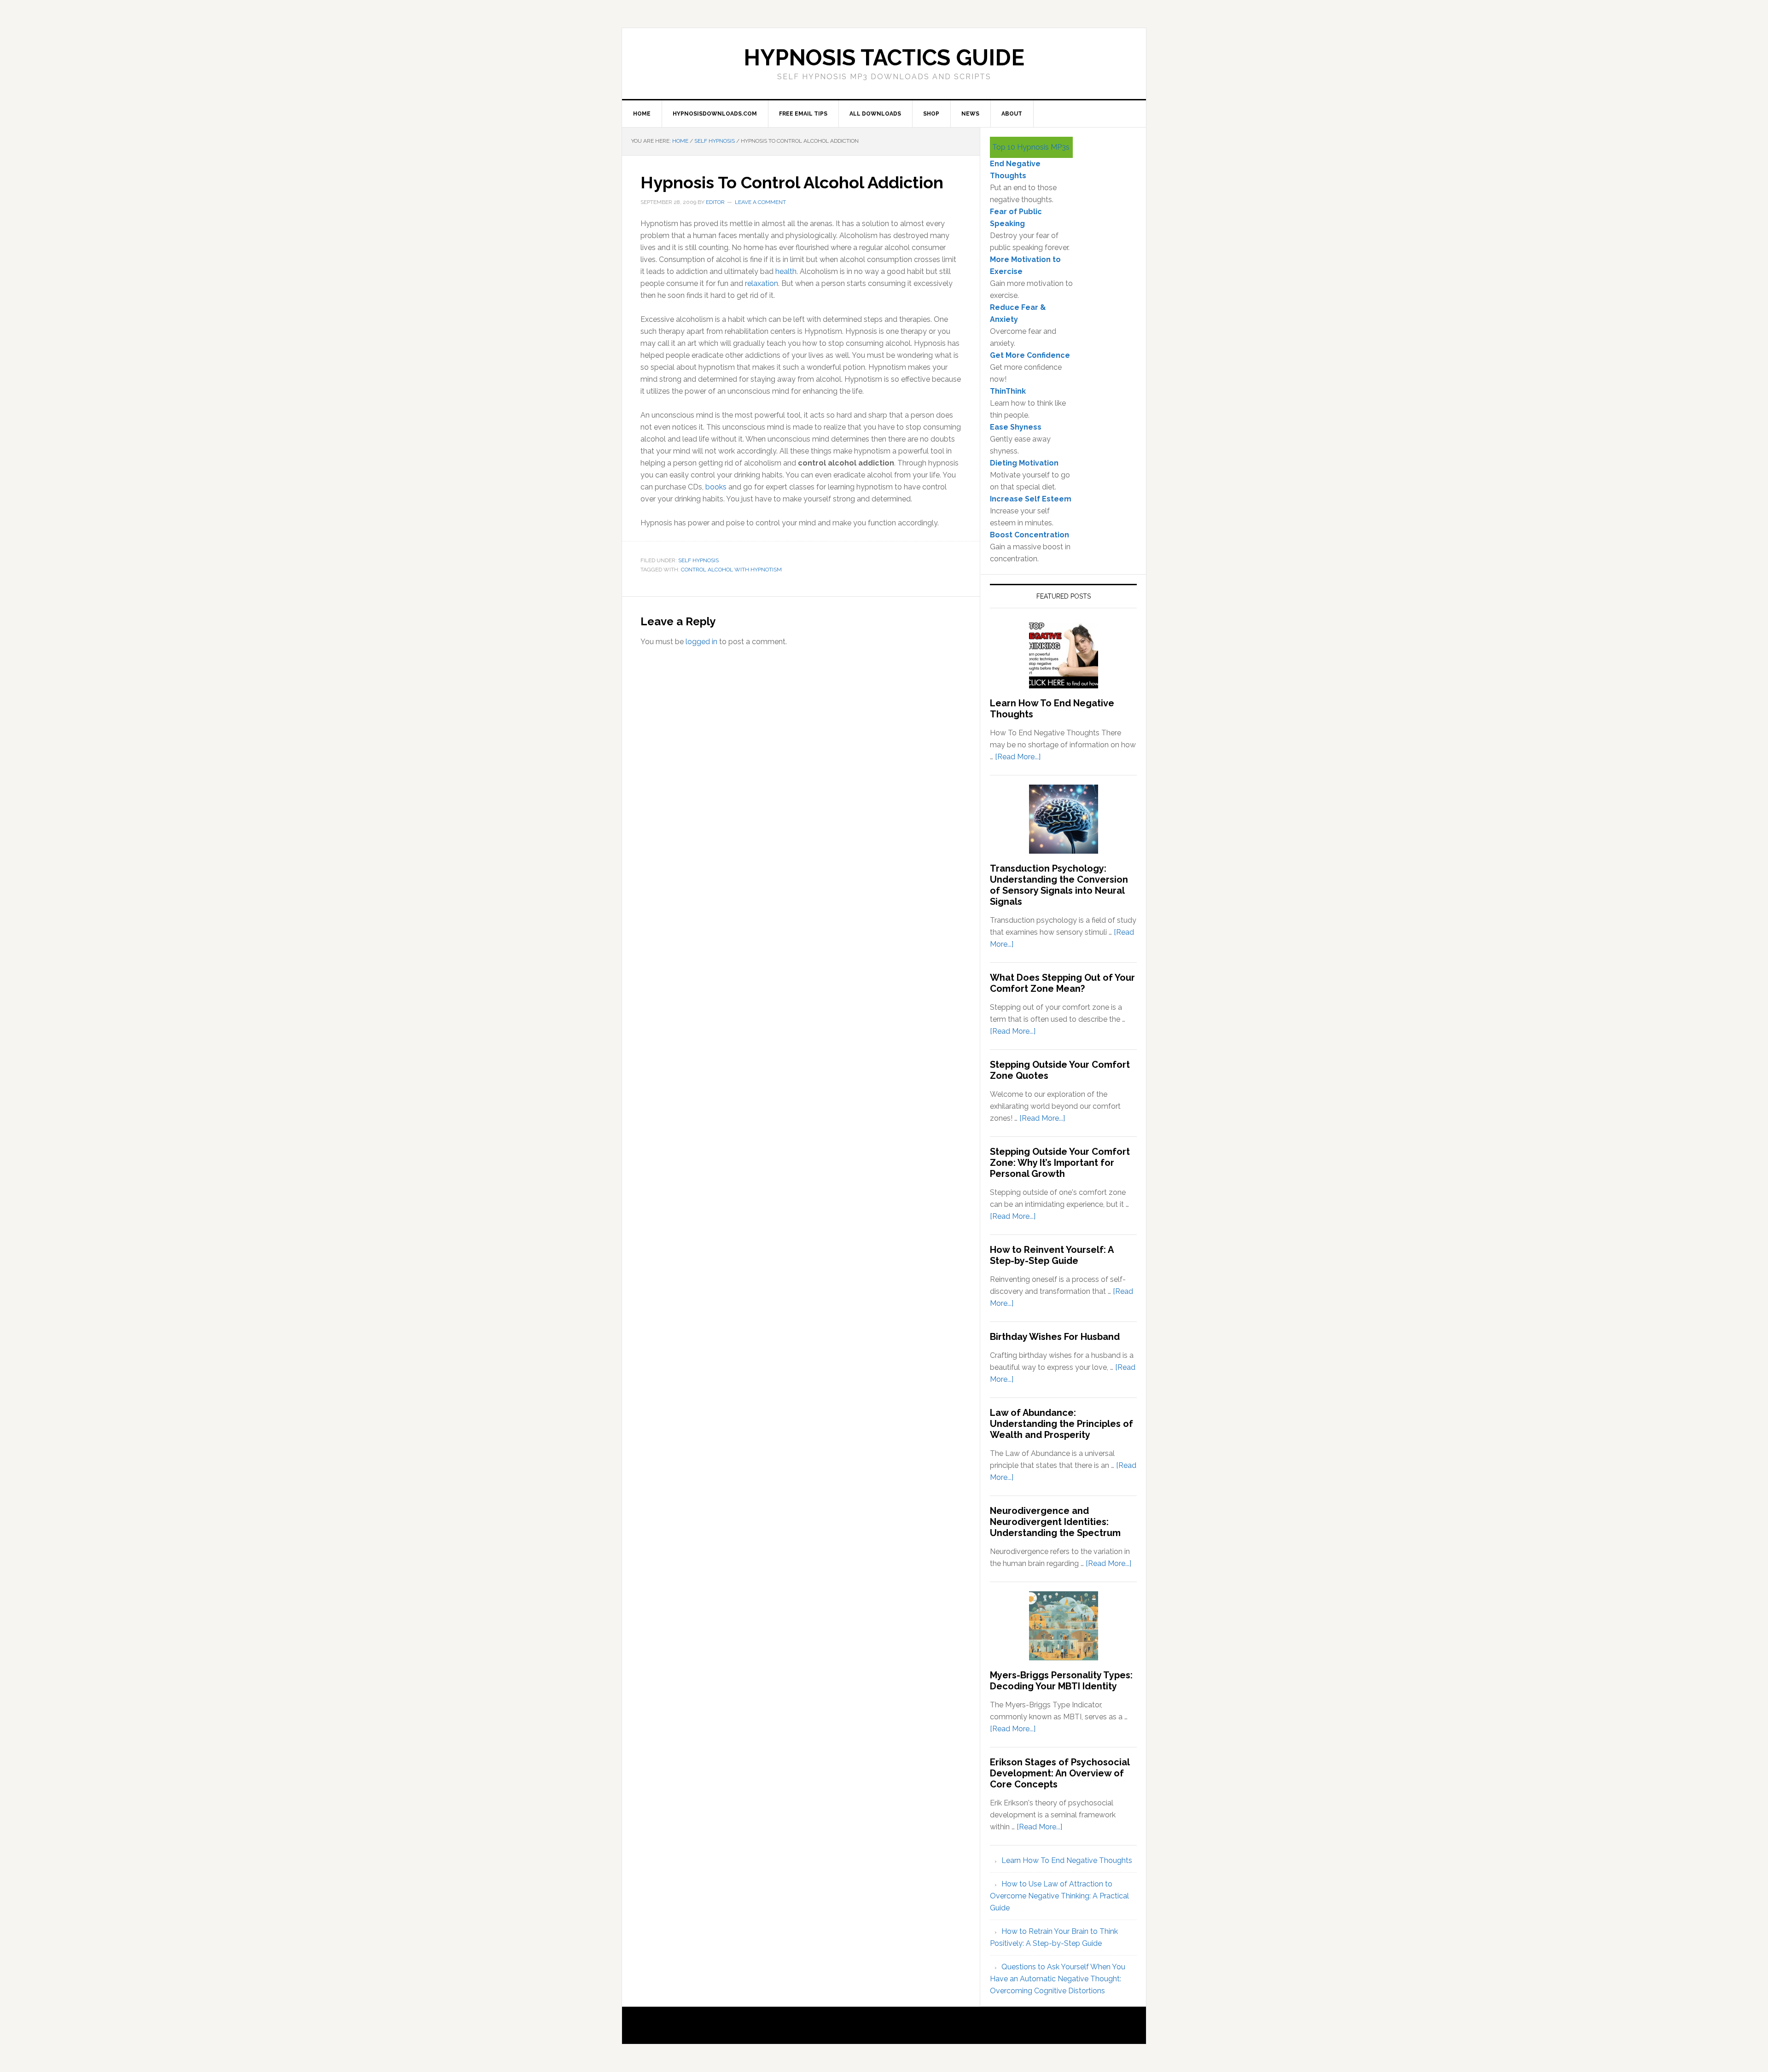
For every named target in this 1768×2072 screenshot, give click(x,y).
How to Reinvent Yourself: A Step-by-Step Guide (1052, 1255)
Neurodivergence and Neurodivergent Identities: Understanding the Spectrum (1055, 1522)
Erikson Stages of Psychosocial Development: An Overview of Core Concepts (1060, 1773)
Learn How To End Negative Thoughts (1067, 1860)
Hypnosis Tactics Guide (884, 58)
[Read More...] (1018, 757)
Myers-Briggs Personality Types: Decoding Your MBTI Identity (1061, 1681)
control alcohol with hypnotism (731, 570)
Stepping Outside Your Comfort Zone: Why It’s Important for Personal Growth (1060, 1163)
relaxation (762, 283)
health (786, 271)
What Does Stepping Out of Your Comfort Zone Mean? (1062, 983)
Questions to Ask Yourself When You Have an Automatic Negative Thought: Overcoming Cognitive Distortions (1058, 1979)
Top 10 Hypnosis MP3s (1031, 147)
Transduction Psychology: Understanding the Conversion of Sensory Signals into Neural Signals (1059, 885)
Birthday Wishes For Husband (1055, 1337)
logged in (701, 642)
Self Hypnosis (698, 560)
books (716, 487)
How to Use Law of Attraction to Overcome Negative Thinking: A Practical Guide (1059, 1896)
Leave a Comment (760, 202)
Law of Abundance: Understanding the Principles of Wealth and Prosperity (1061, 1424)
